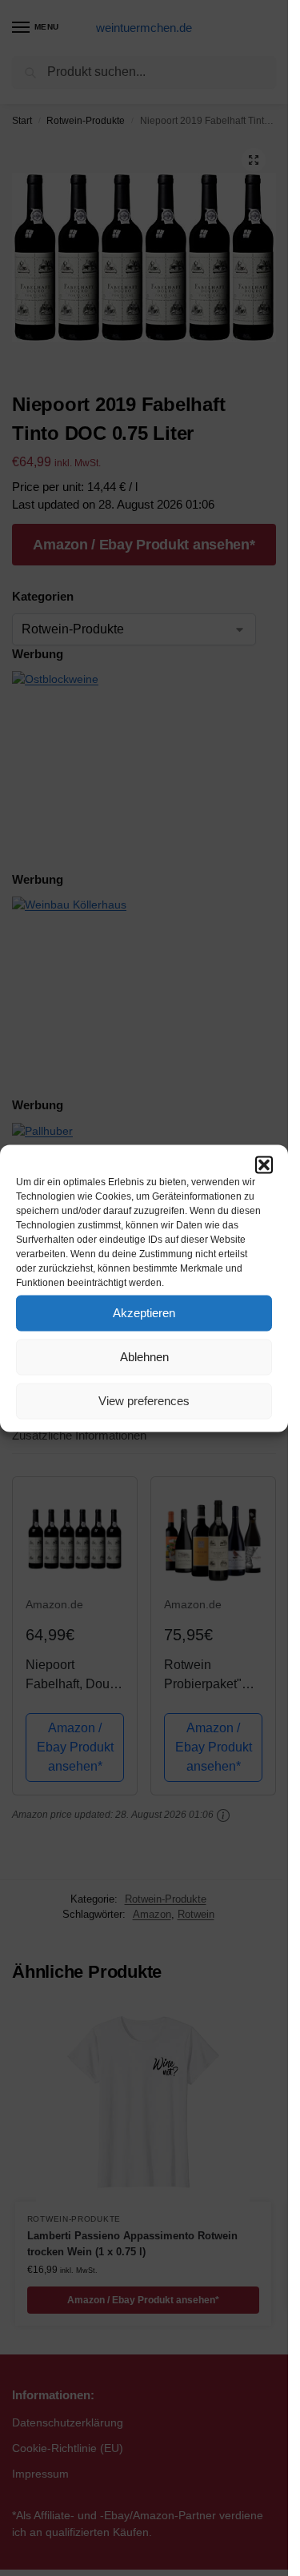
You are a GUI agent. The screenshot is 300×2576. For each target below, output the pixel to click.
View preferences (144, 1401)
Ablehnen (144, 1357)
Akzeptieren (144, 1313)
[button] (264, 1164)
